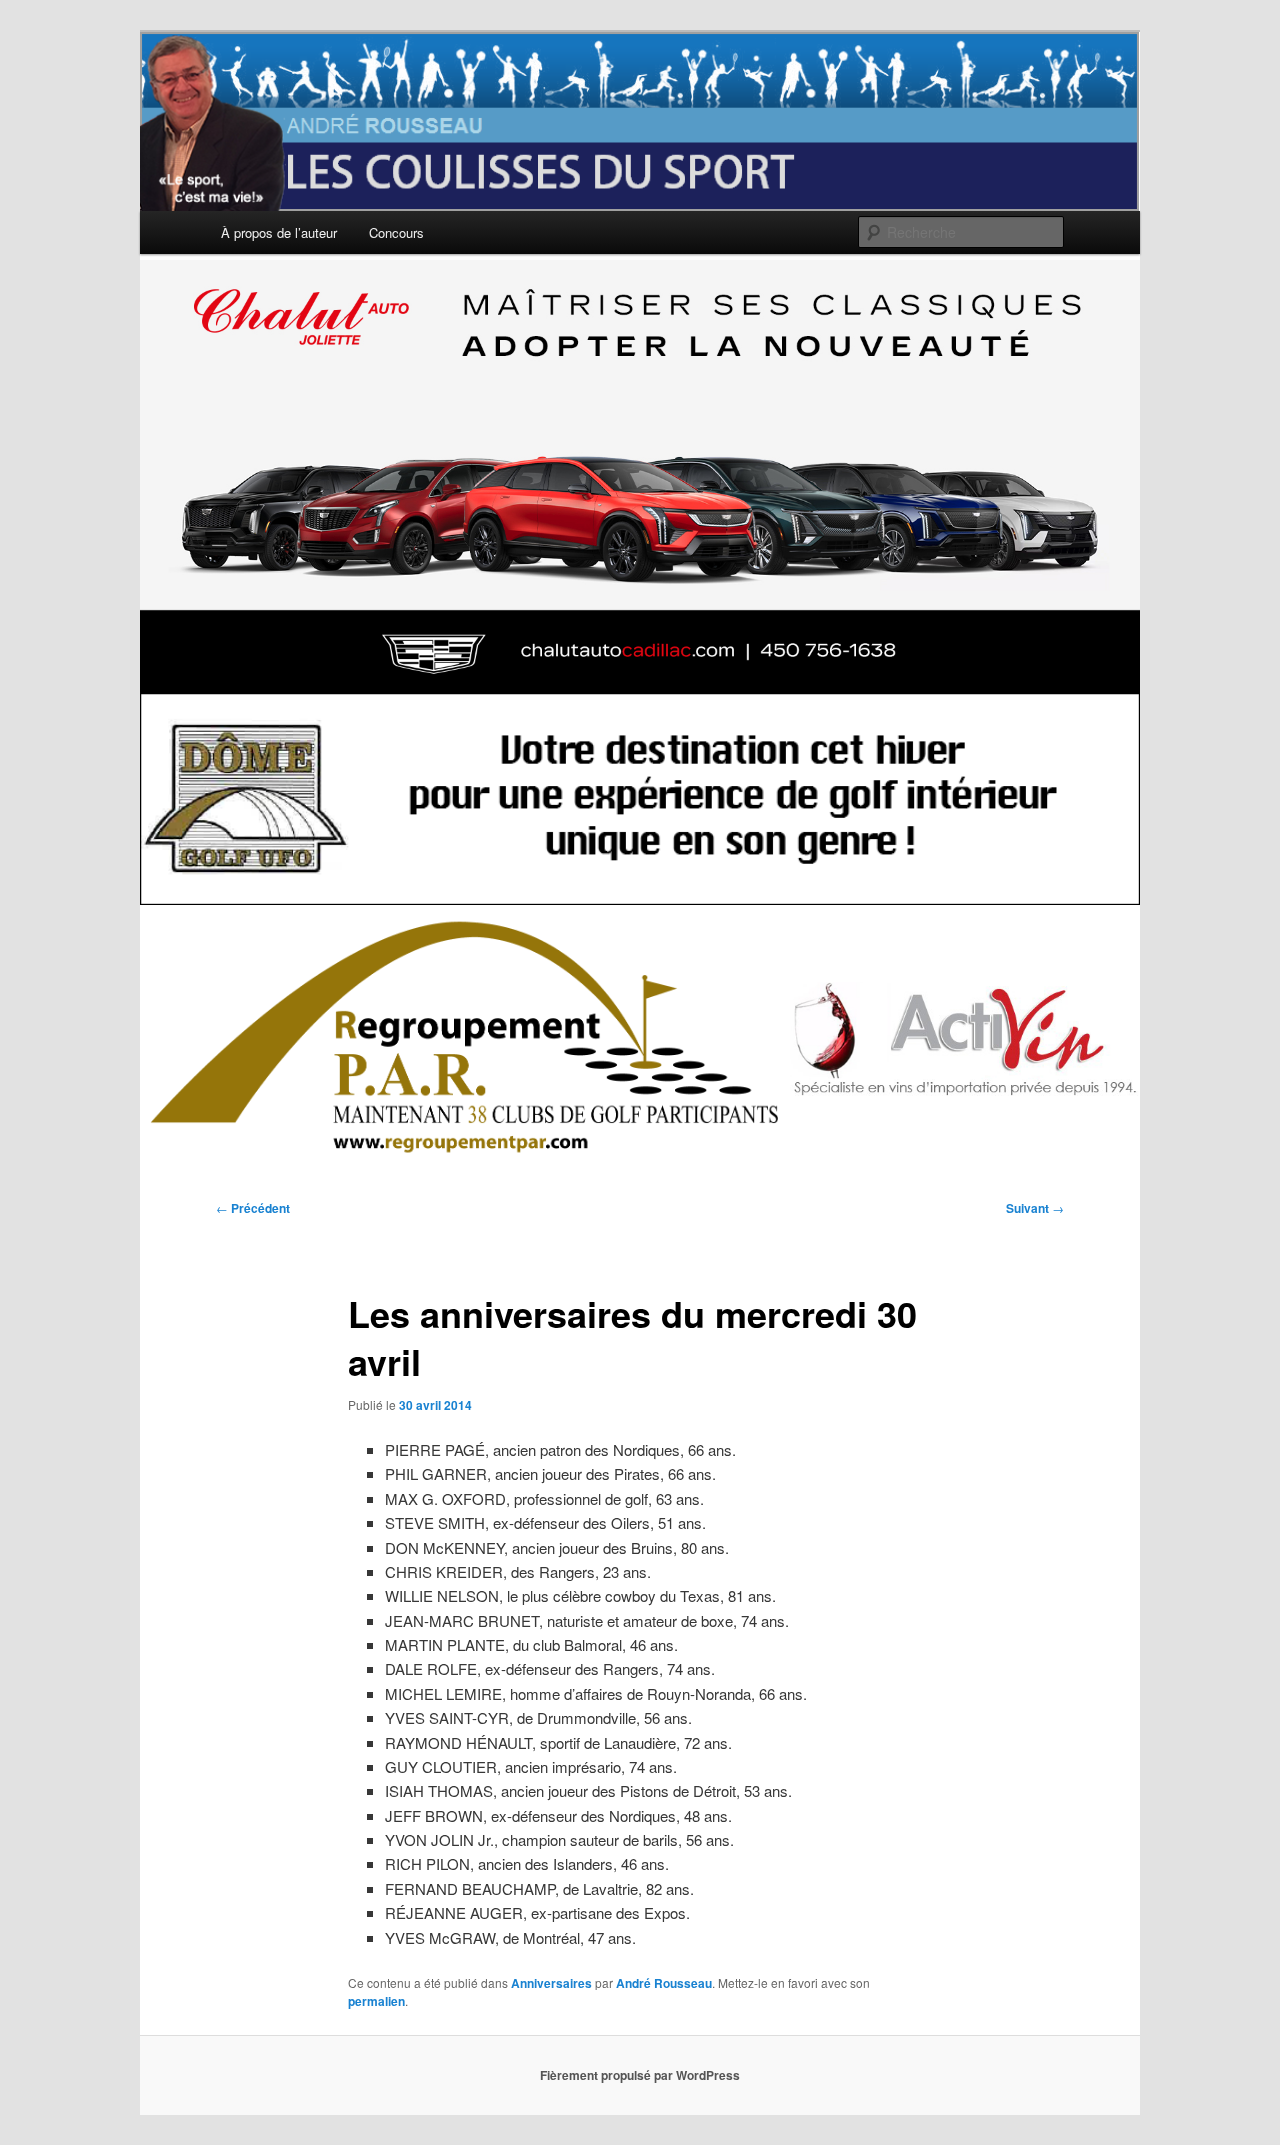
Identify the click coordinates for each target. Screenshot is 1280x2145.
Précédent (253, 1208)
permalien (376, 2001)
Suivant (1035, 1208)
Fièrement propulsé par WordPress (640, 2075)
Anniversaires (551, 1983)
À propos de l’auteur (279, 232)
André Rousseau (664, 1983)
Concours (396, 232)
